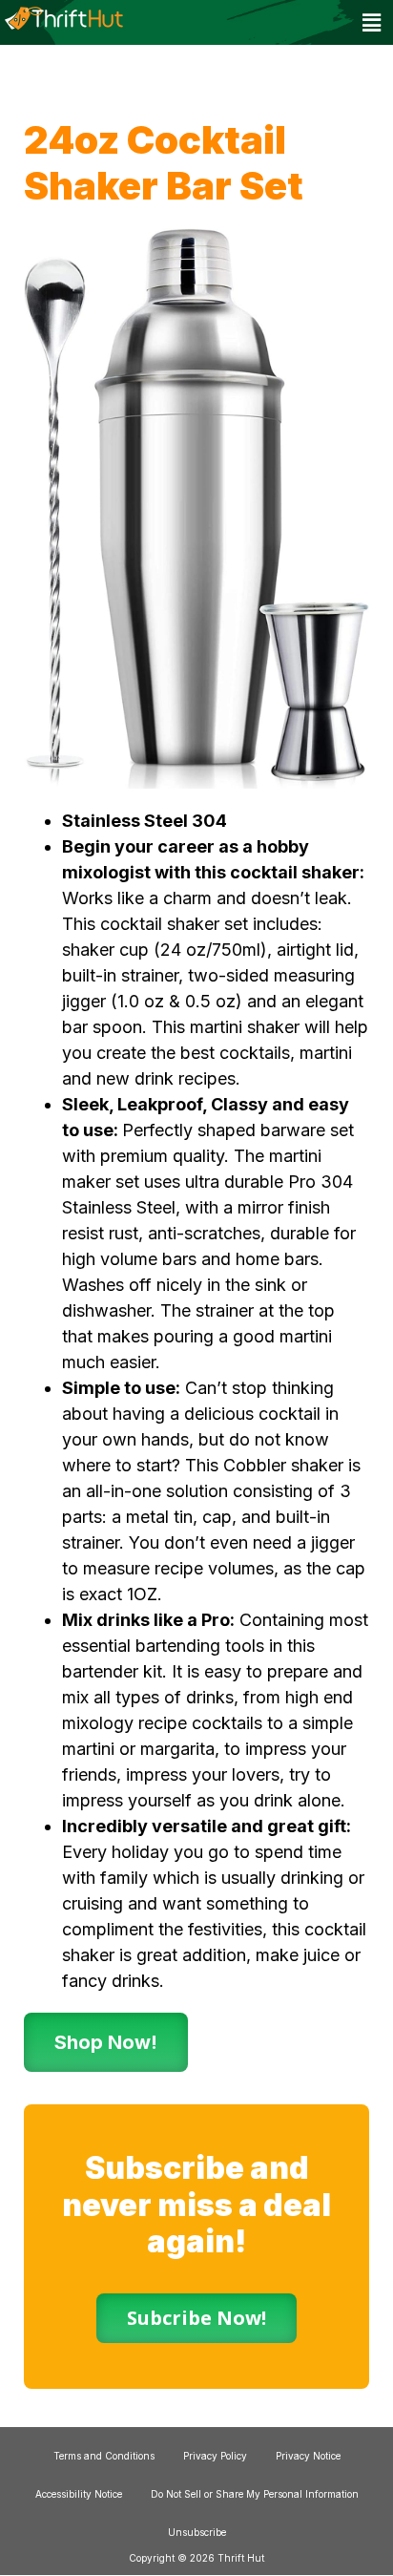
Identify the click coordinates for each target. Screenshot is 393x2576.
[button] (372, 22)
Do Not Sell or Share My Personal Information (255, 2494)
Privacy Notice (308, 2456)
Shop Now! (106, 2042)
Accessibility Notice (79, 2494)
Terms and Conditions (104, 2456)
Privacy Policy (215, 2456)
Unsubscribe (197, 2532)
